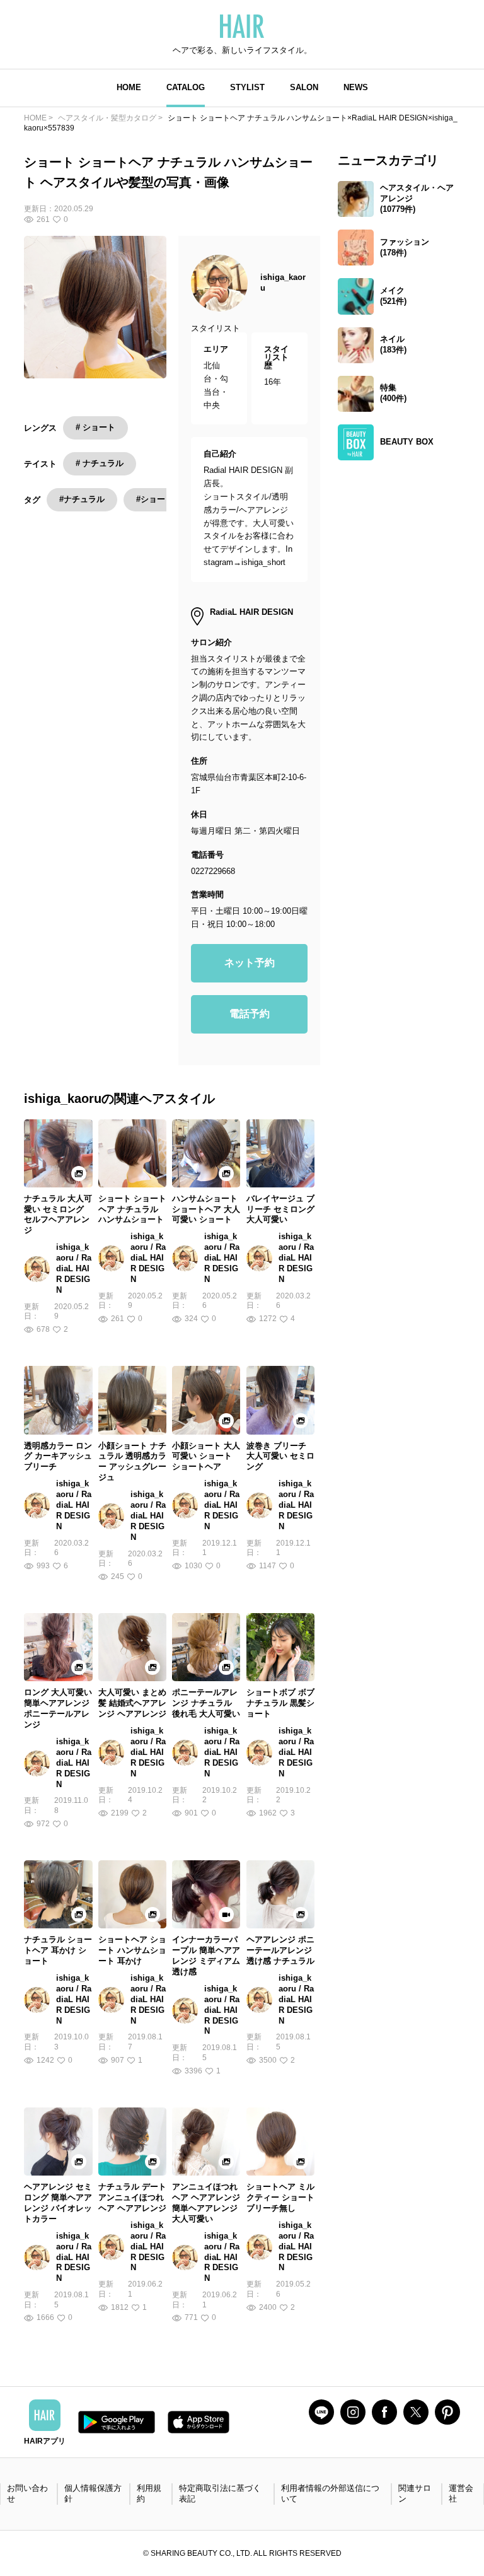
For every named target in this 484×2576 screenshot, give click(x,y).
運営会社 (461, 2493)
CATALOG (186, 87)
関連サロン (415, 2493)
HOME (129, 87)
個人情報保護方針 (93, 2493)
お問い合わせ (27, 2493)
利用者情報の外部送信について (330, 2493)
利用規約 (149, 2493)
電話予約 (250, 1014)
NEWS (356, 87)
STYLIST (247, 87)
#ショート (155, 499)
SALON (304, 87)
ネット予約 (250, 963)
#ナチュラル (82, 499)
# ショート (95, 427)
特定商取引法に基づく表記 (220, 2493)
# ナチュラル (100, 463)
